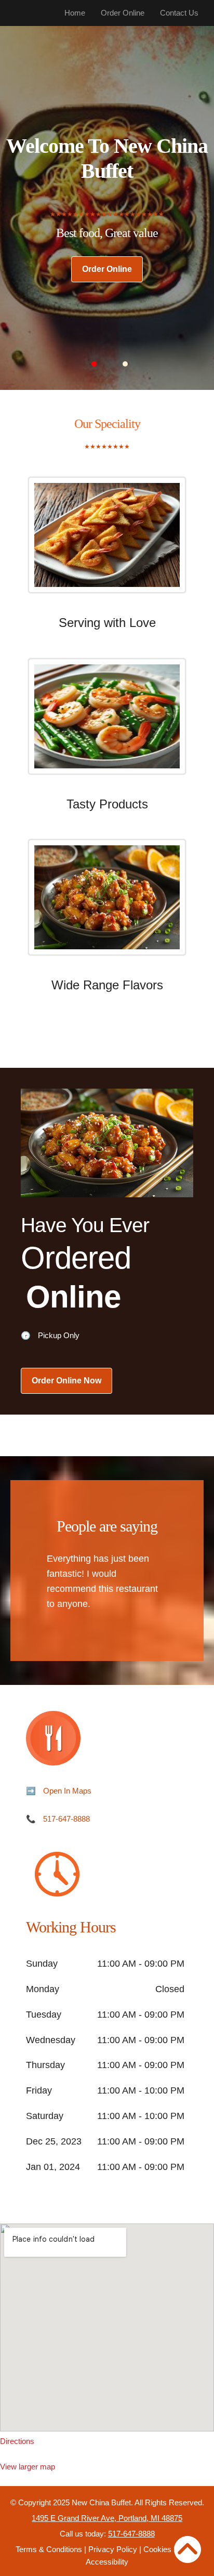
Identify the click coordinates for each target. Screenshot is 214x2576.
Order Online (123, 13)
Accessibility (107, 2562)
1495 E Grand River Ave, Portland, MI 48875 (107, 2518)
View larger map (28, 2467)
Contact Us (179, 13)
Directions (17, 2441)
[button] (94, 364)
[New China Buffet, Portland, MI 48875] (107, 2327)
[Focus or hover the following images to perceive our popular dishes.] (107, 543)
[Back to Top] (188, 2549)
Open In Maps (67, 1791)
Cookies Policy (169, 2549)
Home (75, 13)
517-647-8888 (66, 1819)
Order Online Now (66, 1381)
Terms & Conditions (49, 2549)
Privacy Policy (113, 2549)
